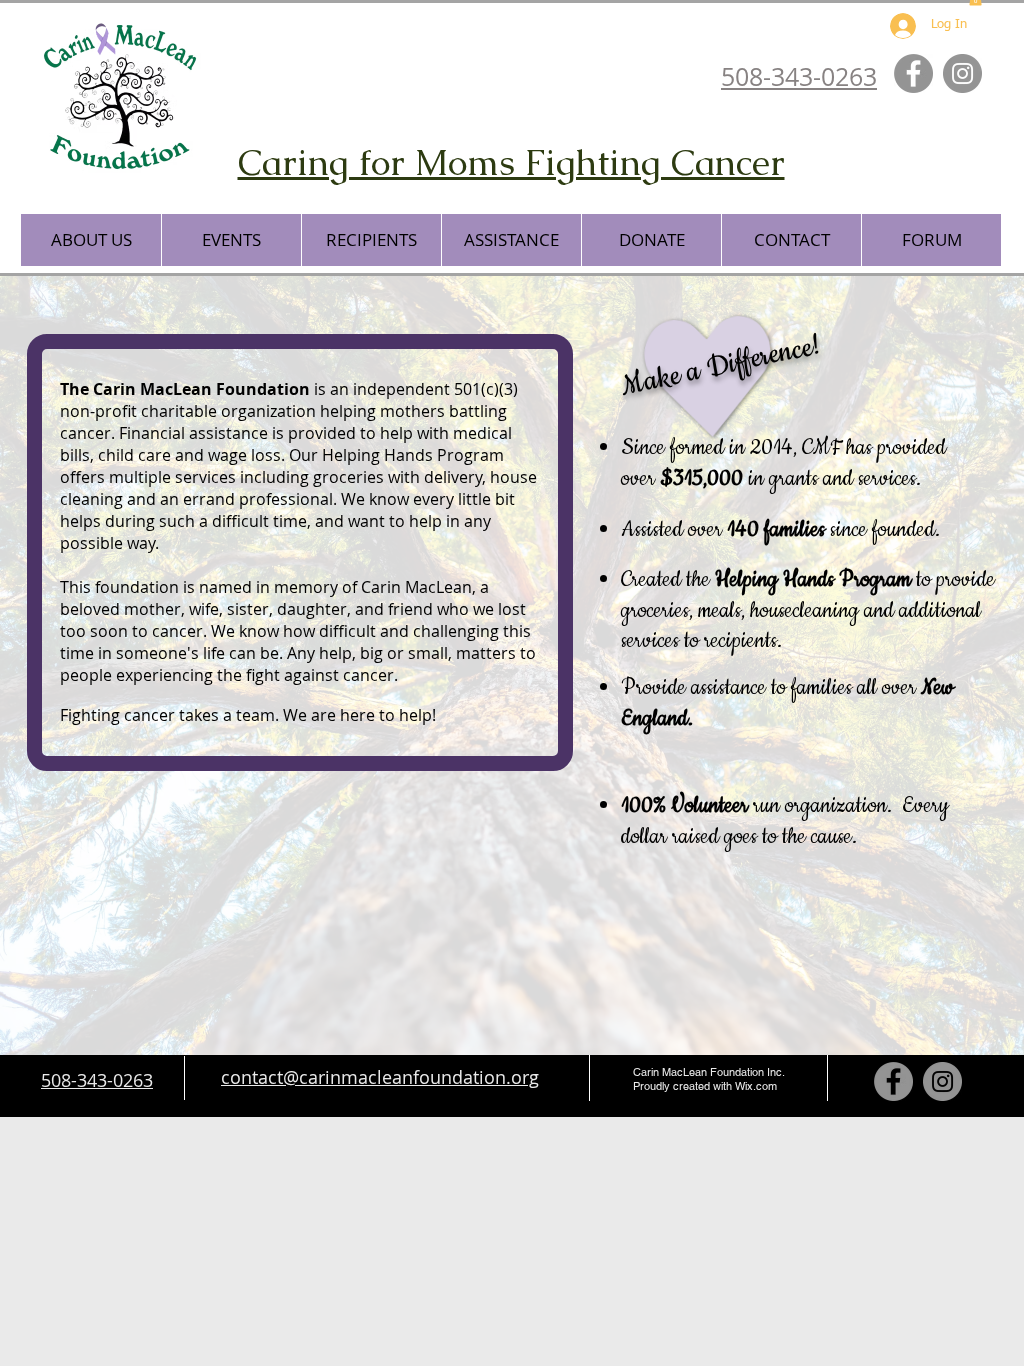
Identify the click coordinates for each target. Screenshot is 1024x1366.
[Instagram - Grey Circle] (962, 73)
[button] (91, 240)
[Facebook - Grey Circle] (913, 73)
